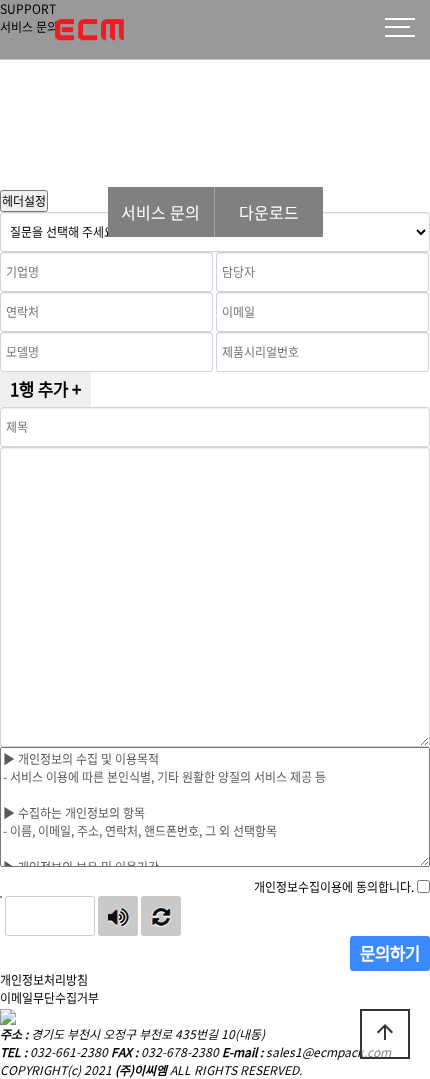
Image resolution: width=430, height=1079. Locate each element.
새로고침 (161, 916)
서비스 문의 (160, 212)
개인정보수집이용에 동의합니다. (334, 887)
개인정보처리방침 (44, 980)
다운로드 (269, 212)
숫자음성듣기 (118, 916)
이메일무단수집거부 (49, 998)
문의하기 (390, 953)
